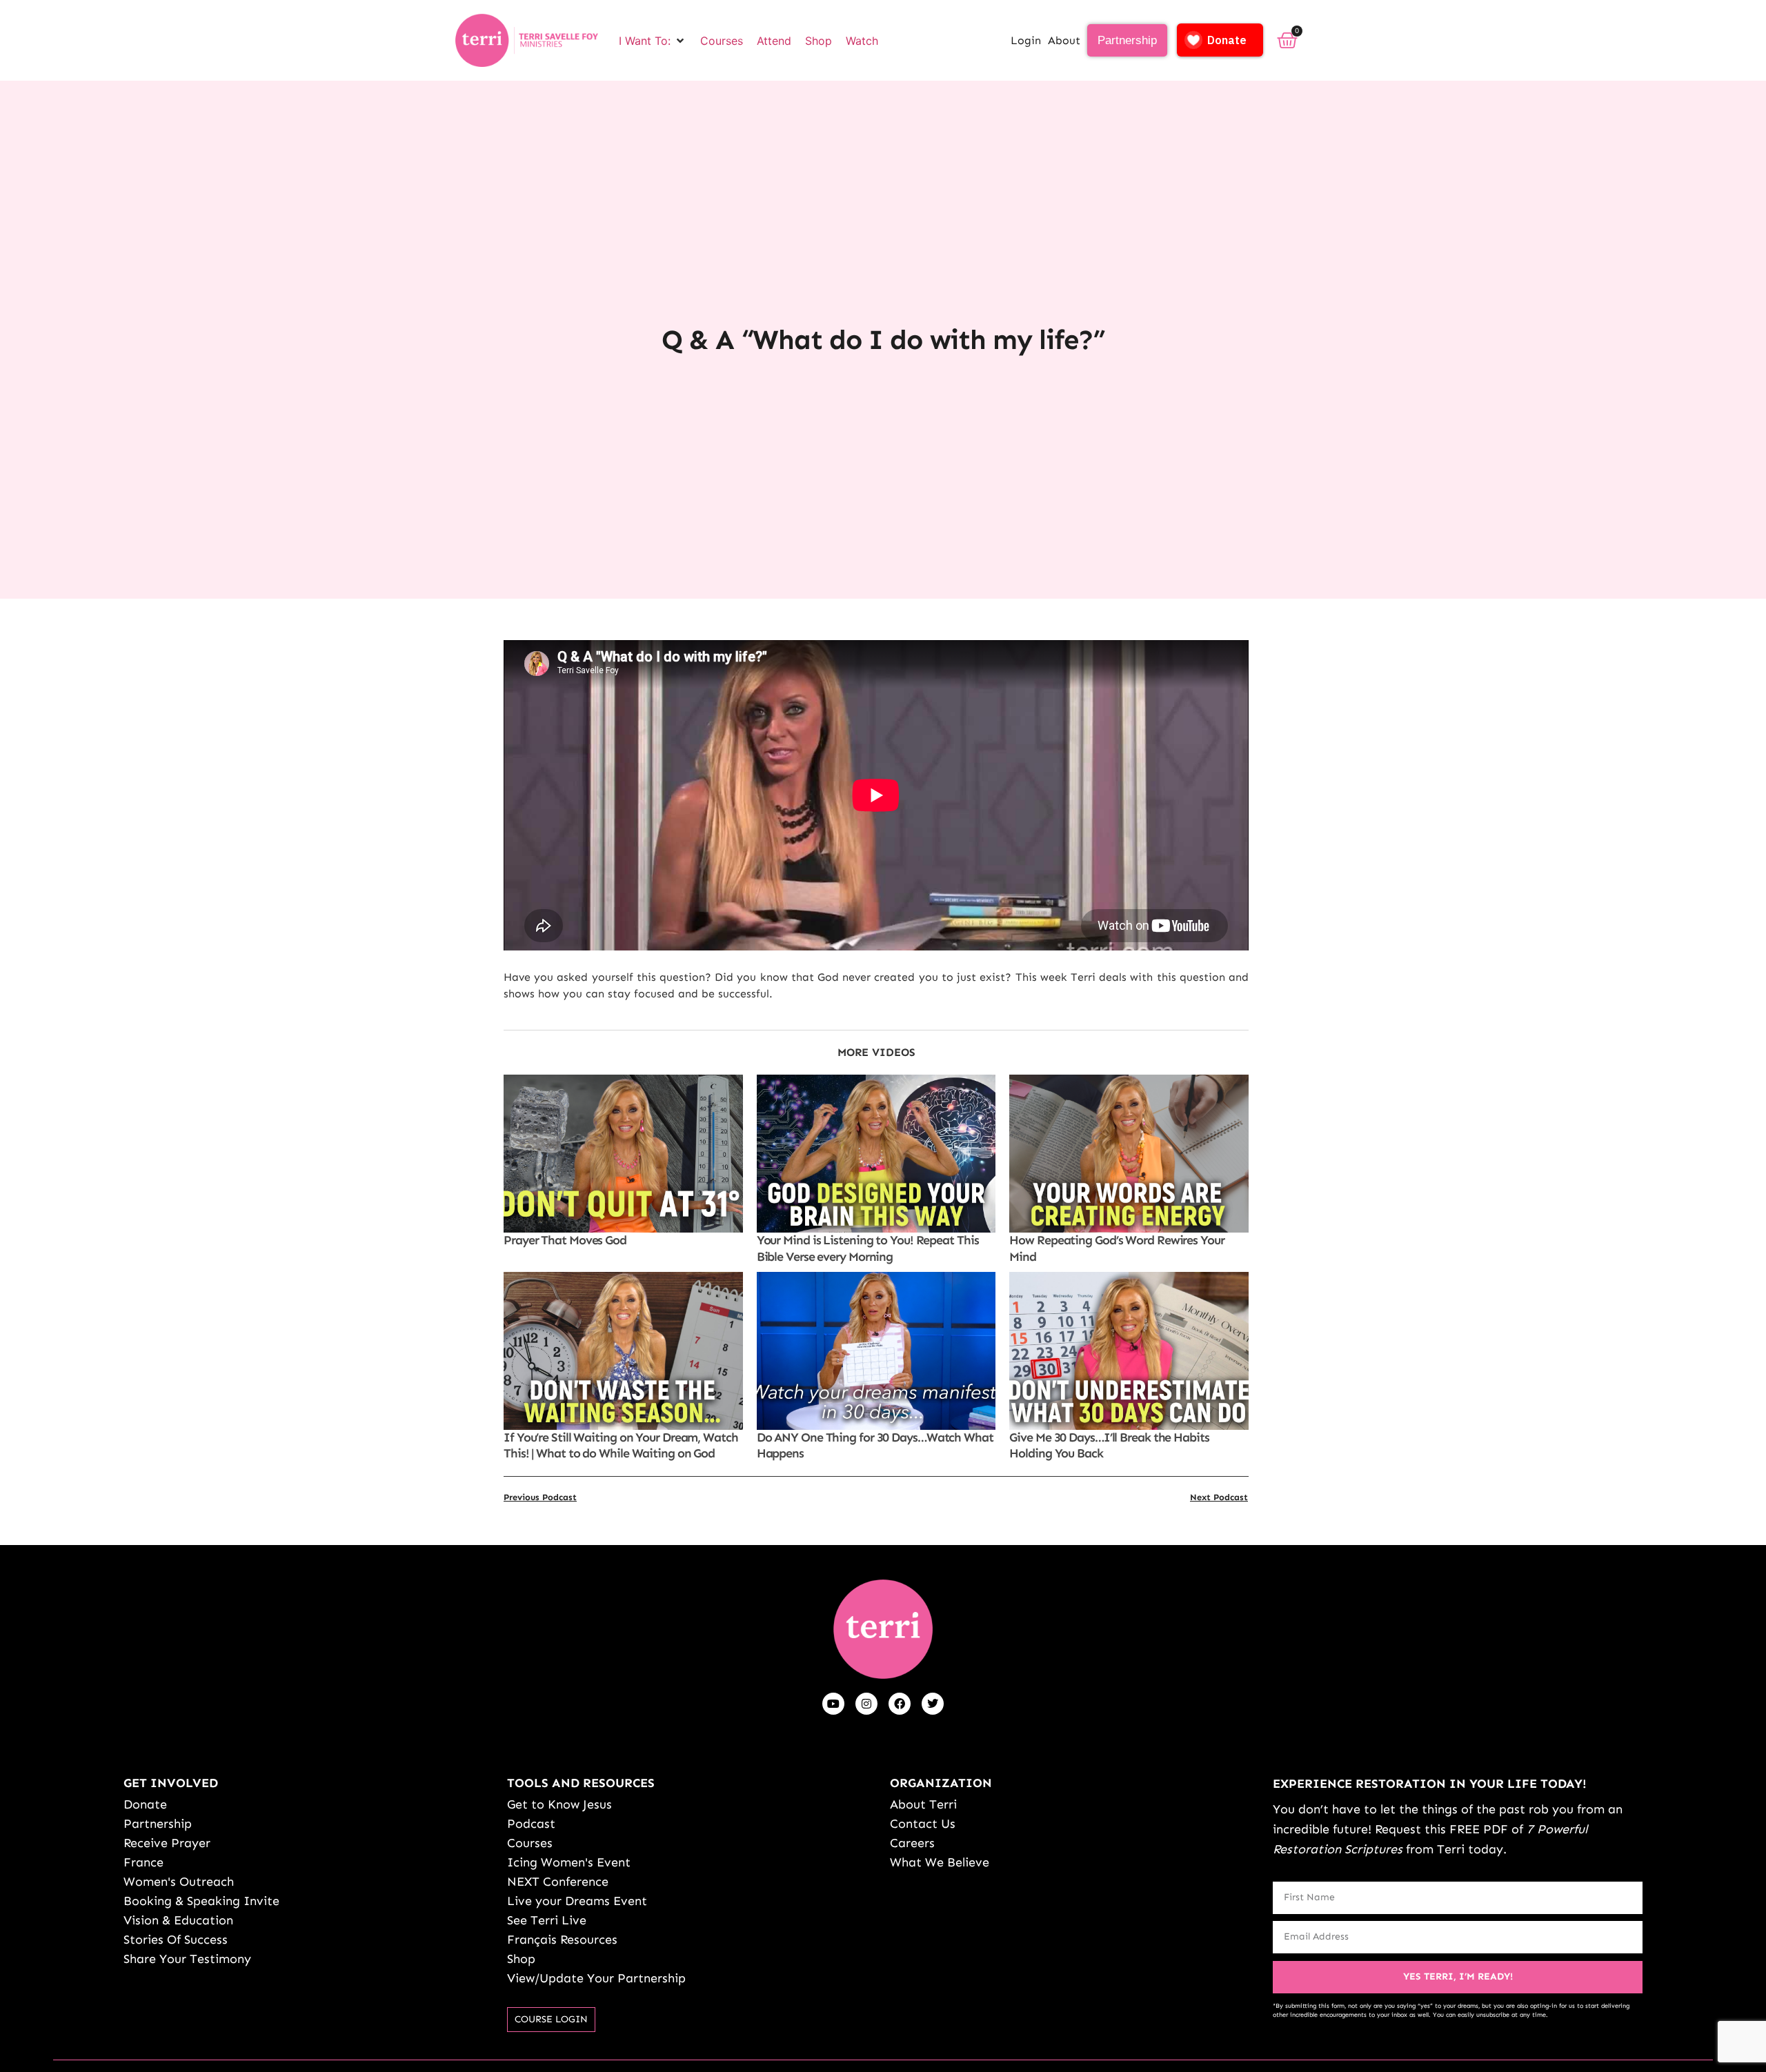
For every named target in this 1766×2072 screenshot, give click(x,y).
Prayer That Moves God (565, 1240)
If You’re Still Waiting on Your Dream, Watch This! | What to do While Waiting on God (621, 1445)
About (1064, 40)
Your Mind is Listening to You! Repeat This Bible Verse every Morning (868, 1248)
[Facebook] (900, 1704)
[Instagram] (866, 1704)
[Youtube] (833, 1704)
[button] (653, 41)
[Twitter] (933, 1704)
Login (1026, 40)
